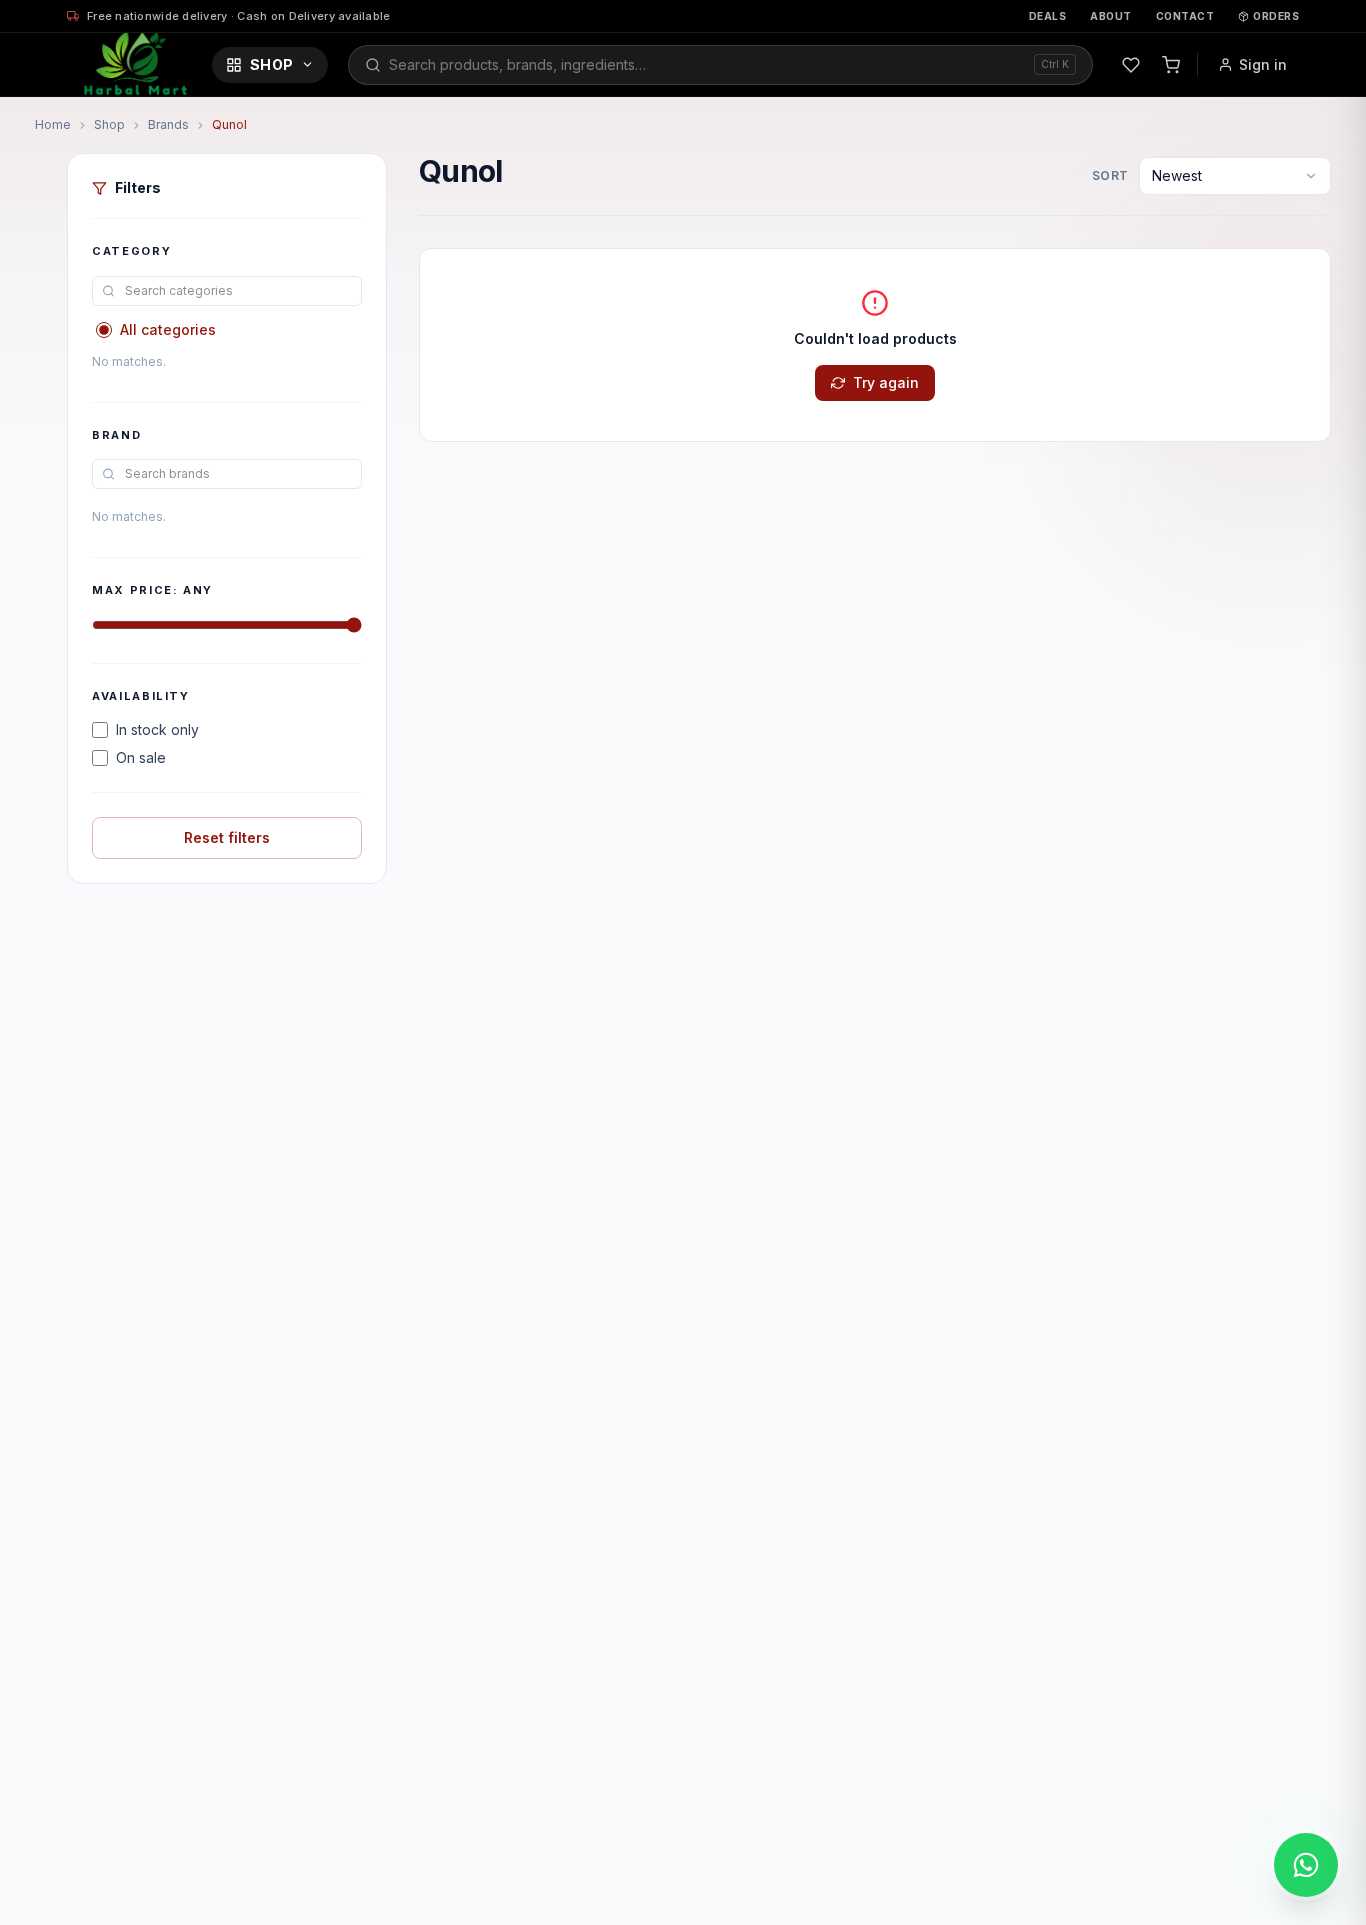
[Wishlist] (1131, 65)
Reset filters (227, 837)
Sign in (1263, 64)
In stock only (157, 729)
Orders (1276, 16)
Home (53, 124)
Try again (886, 382)
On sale (141, 757)
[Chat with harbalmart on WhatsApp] (1306, 1865)
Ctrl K (1055, 64)
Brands (168, 124)
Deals (1048, 16)
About (1111, 16)
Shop (271, 64)
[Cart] (1171, 65)
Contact (1185, 16)
